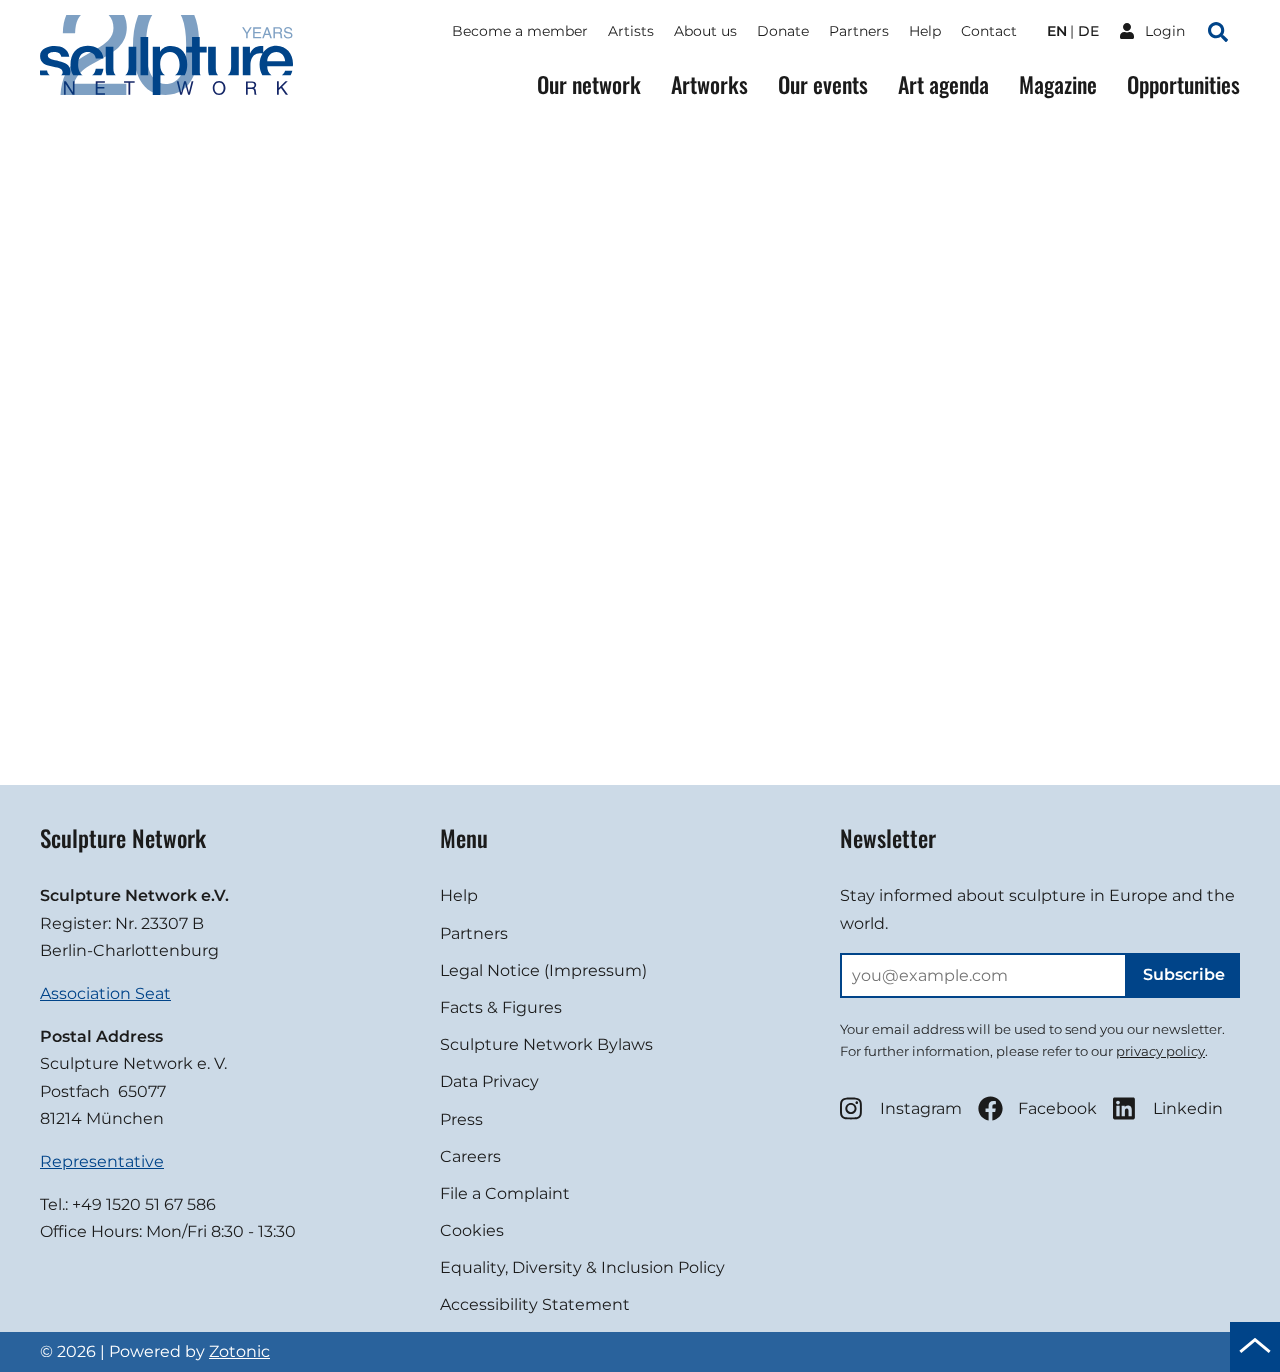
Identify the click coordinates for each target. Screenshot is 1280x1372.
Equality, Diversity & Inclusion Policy (582, 1267)
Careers (470, 1156)
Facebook (1057, 1108)
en (1057, 31)
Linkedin (1188, 1108)
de (1088, 31)
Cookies (472, 1230)
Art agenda (943, 84)
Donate (783, 31)
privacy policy (1160, 1051)
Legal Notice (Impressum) (543, 970)
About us (705, 31)
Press (461, 1119)
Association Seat (105, 993)
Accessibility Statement (535, 1304)
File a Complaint (505, 1193)
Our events (823, 84)
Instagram (921, 1108)
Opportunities (1183, 84)
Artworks (709, 84)
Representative (102, 1161)
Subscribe (1184, 974)
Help (925, 31)
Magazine (1058, 84)
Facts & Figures (501, 1007)
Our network (589, 84)
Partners (859, 31)
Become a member (520, 31)
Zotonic (239, 1351)
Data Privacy (489, 1081)
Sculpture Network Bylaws (546, 1044)
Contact (989, 31)
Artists (631, 31)
